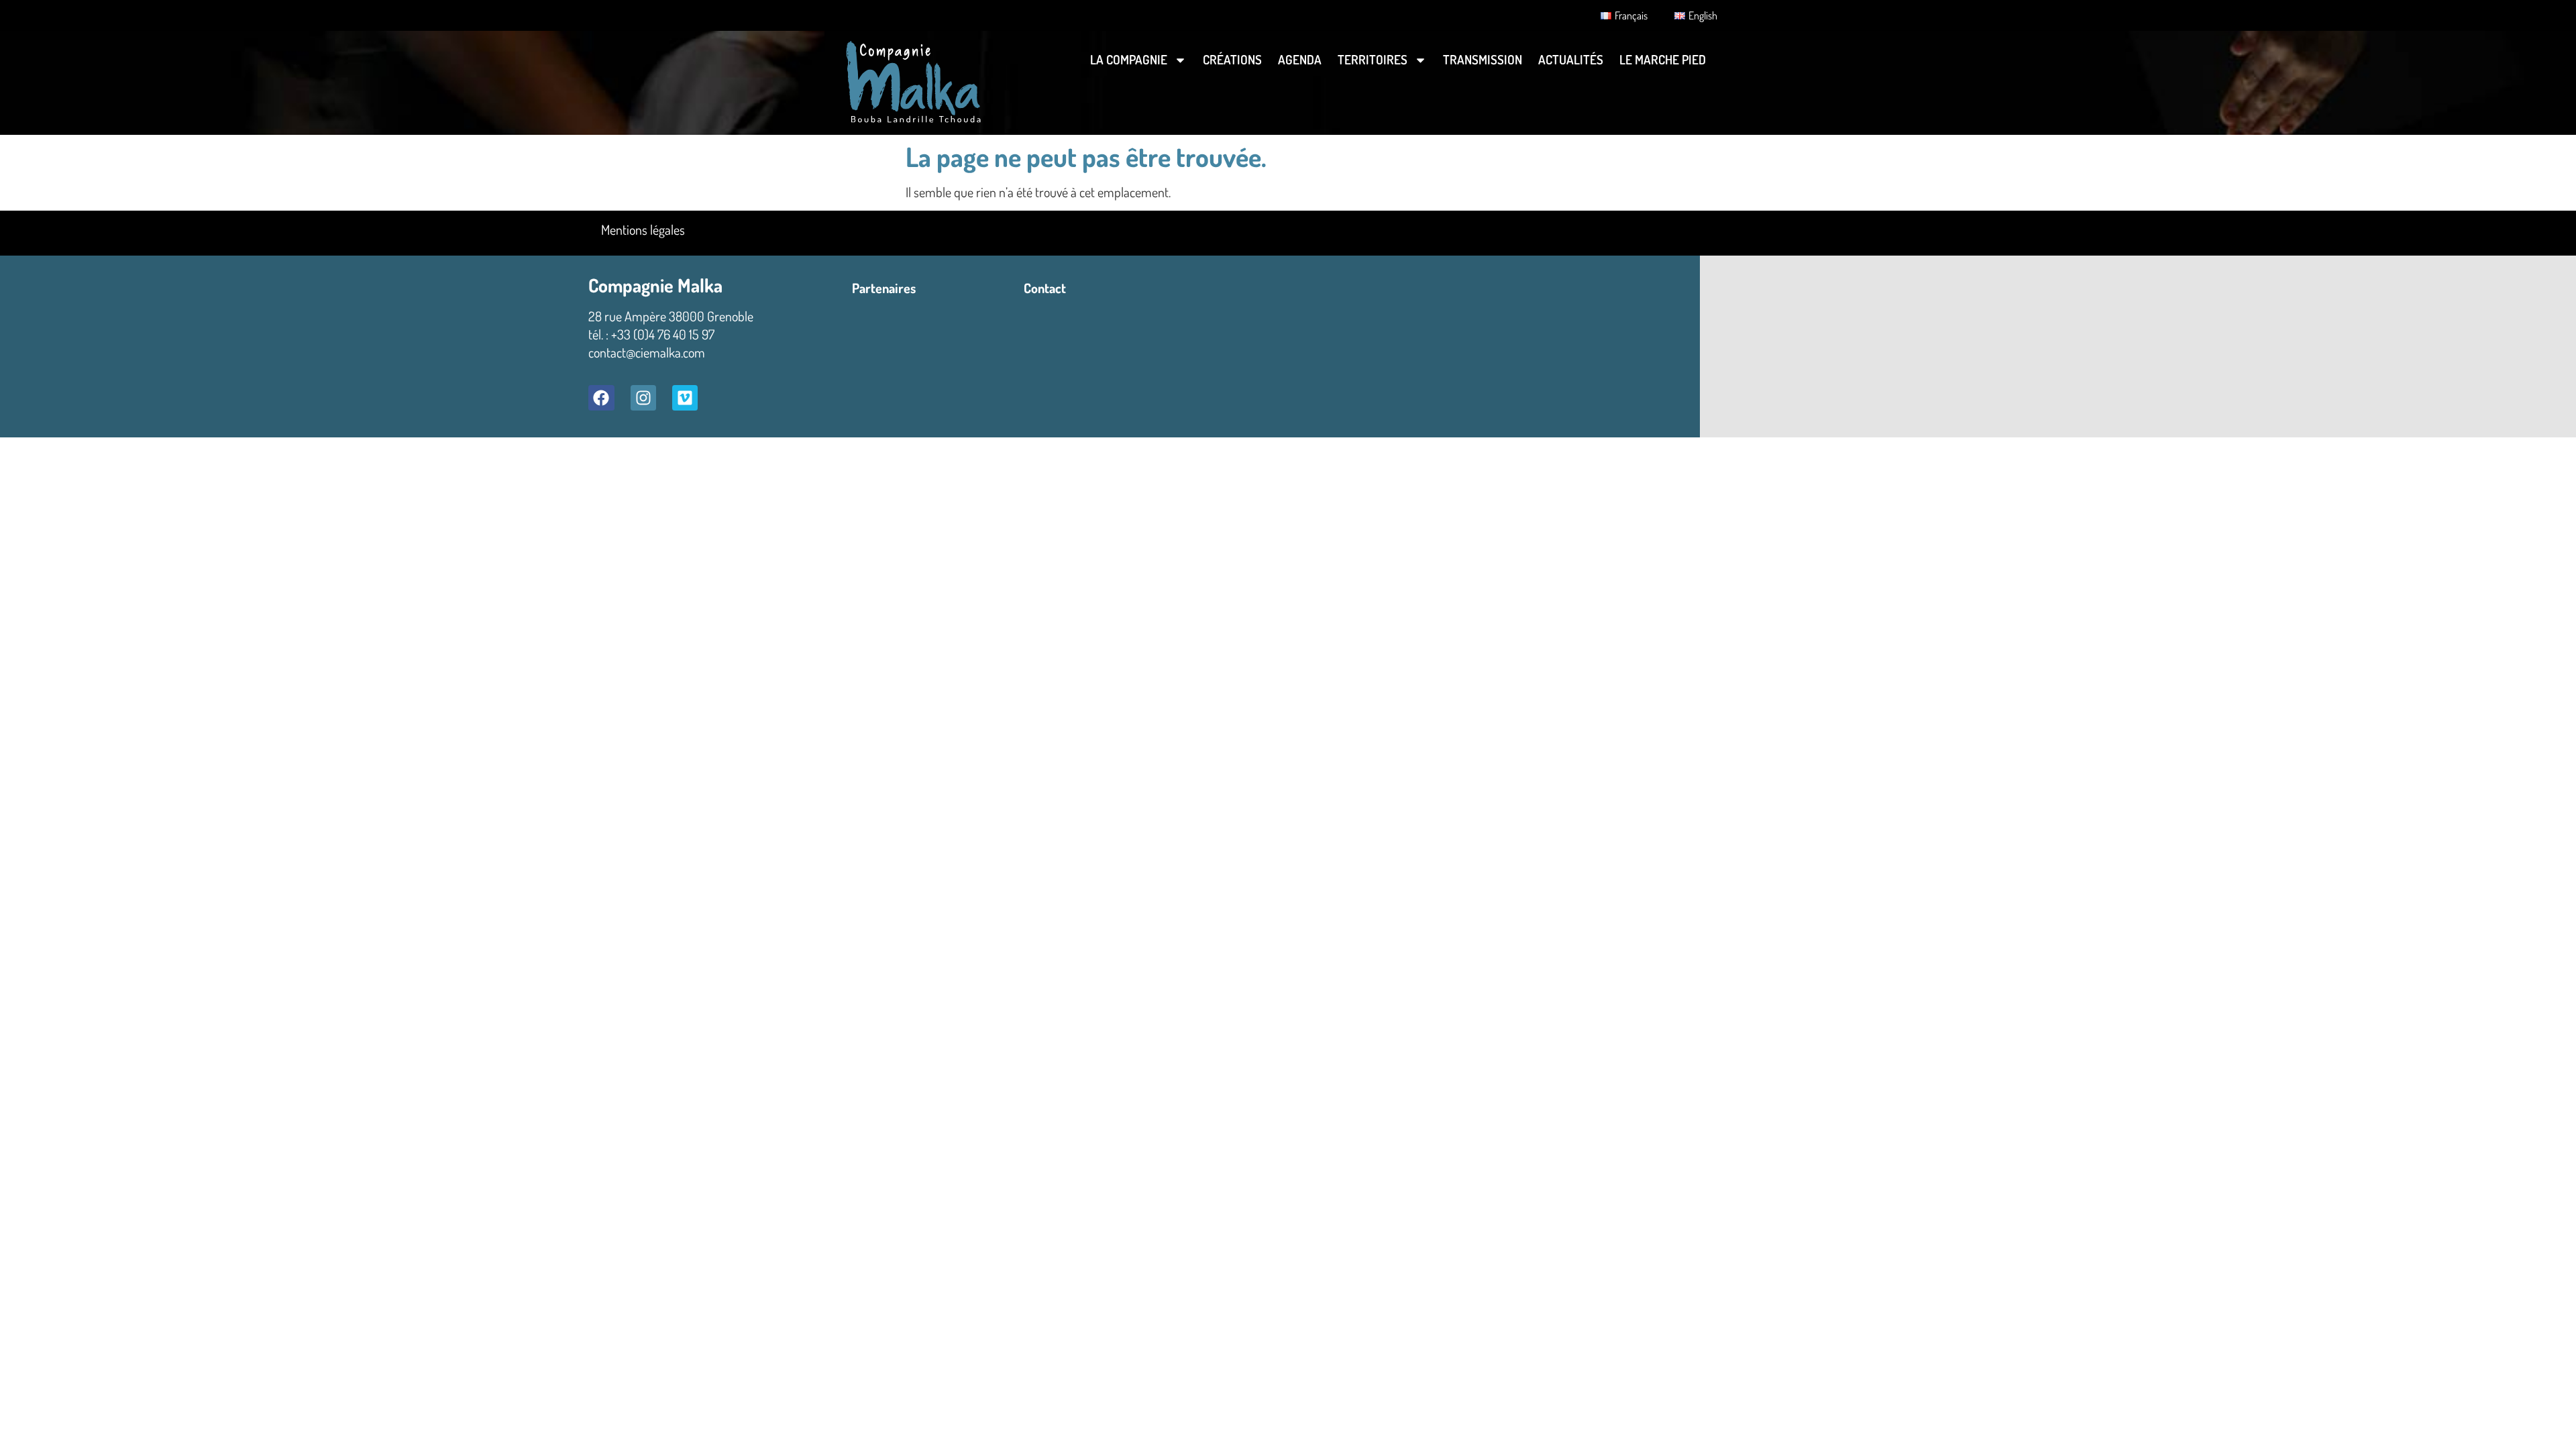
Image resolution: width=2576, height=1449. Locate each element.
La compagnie (1129, 59)
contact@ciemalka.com (647, 352)
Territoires (1373, 59)
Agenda (1300, 59)
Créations (1232, 59)
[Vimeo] (685, 398)
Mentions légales (643, 229)
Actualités (1571, 59)
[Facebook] (601, 398)
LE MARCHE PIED (1663, 59)
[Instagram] (643, 398)
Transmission (1483, 59)
